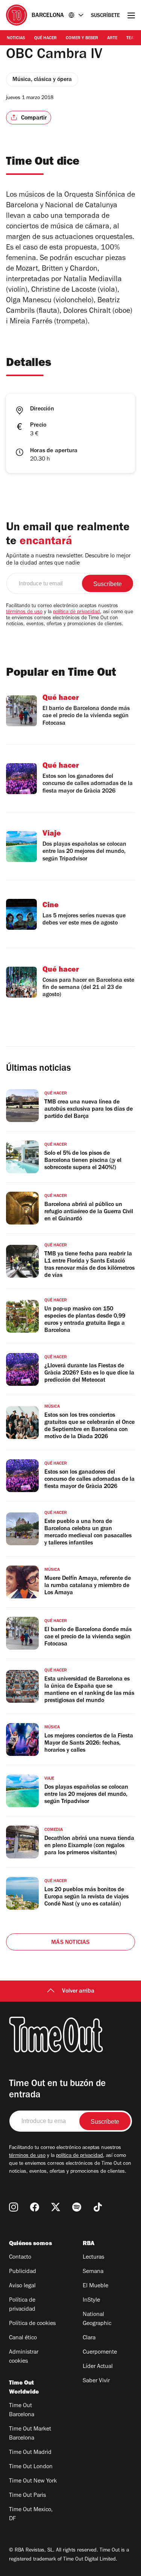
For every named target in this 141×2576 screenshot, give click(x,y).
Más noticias (70, 1943)
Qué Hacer (45, 38)
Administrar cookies (24, 2357)
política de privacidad (77, 612)
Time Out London (31, 2467)
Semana (93, 2272)
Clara (89, 2338)
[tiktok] (98, 2207)
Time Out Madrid (30, 2453)
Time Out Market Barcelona (30, 2434)
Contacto (20, 2258)
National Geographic (97, 2319)
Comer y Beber (82, 38)
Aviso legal (22, 2286)
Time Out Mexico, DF (31, 2515)
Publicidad (23, 2272)
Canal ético (23, 2338)
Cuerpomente (100, 2353)
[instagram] (14, 2207)
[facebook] (35, 2207)
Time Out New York (33, 2481)
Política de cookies (32, 2324)
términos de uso (24, 612)
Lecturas (93, 2258)
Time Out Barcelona (22, 2411)
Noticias (16, 38)
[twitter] (56, 2207)
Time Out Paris (27, 2496)
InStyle (91, 2300)
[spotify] (77, 2207)
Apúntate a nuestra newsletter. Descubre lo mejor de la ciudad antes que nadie (68, 560)
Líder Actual (98, 2367)
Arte (112, 38)
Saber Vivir (96, 2381)
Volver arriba (78, 1991)
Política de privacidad (22, 2305)
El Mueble (96, 2286)
